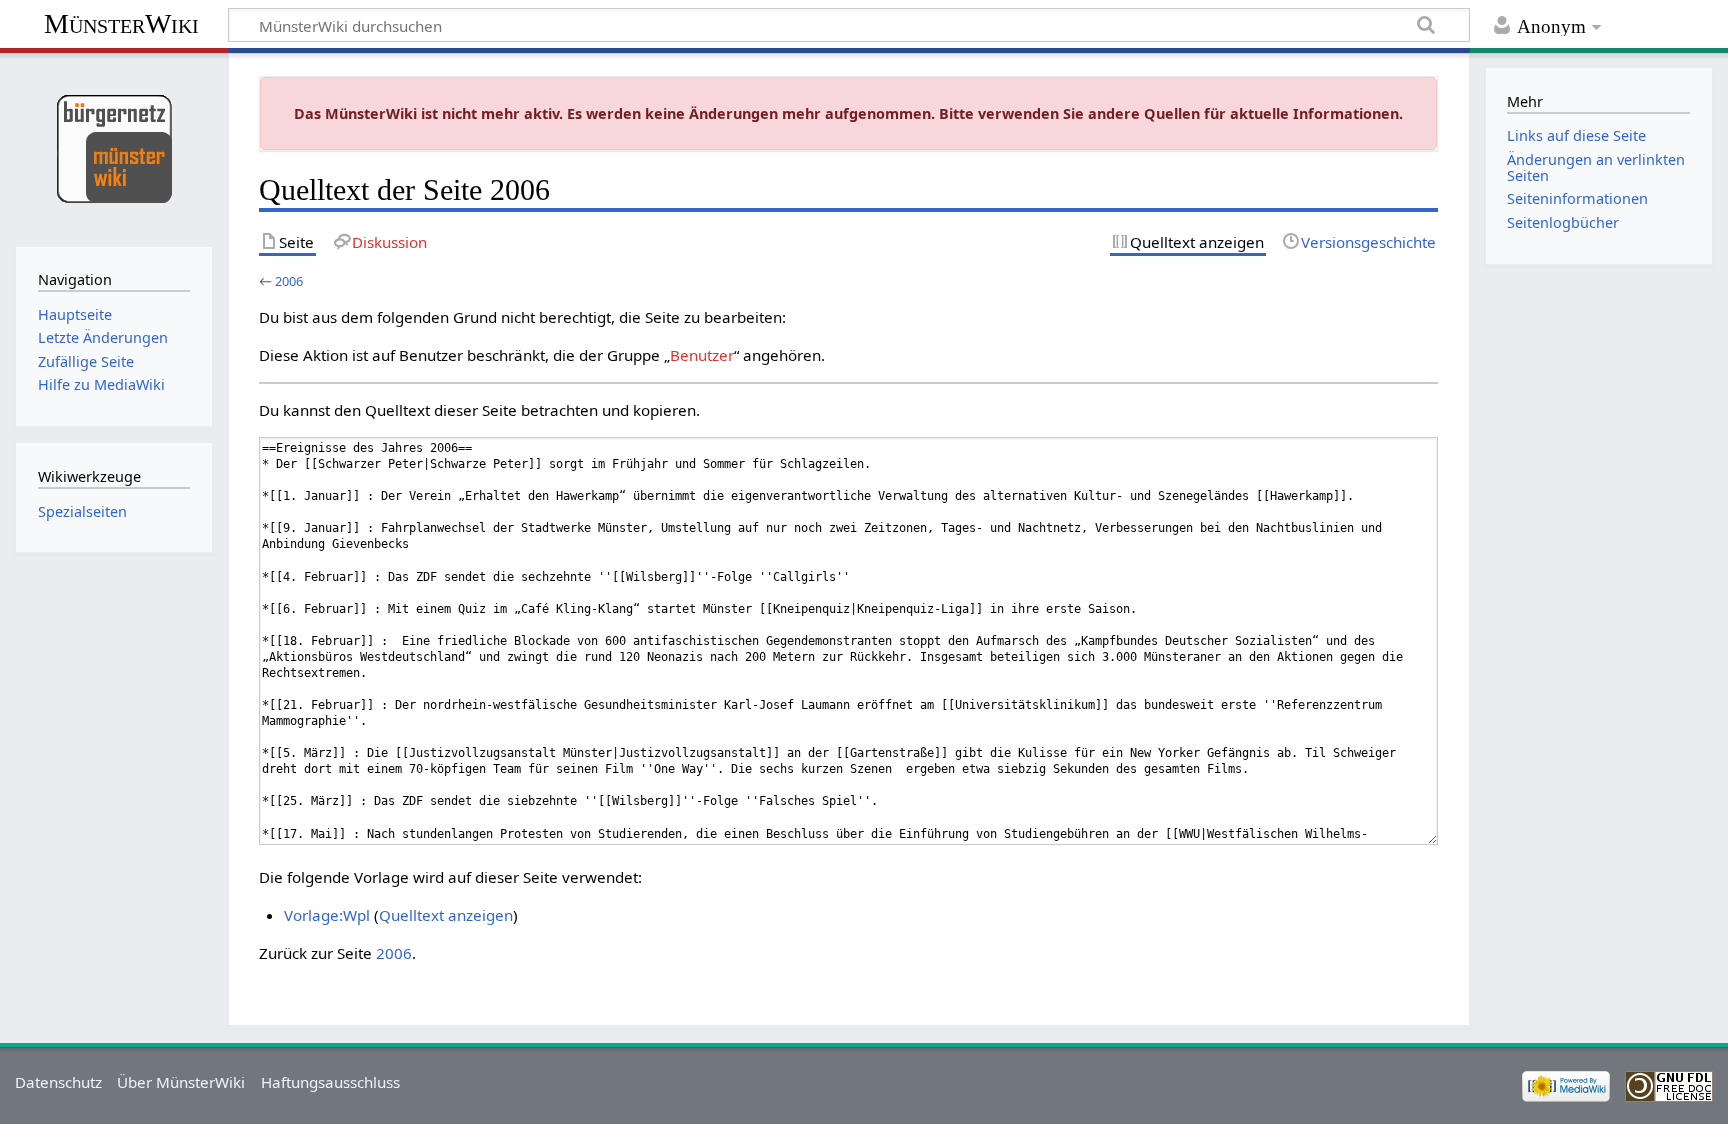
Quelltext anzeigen (446, 915)
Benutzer (702, 355)
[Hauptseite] (113, 147)
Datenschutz (58, 1082)
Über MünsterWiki (181, 1082)
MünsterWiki (121, 23)
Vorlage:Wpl (327, 915)
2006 (289, 281)
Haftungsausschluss (330, 1082)
